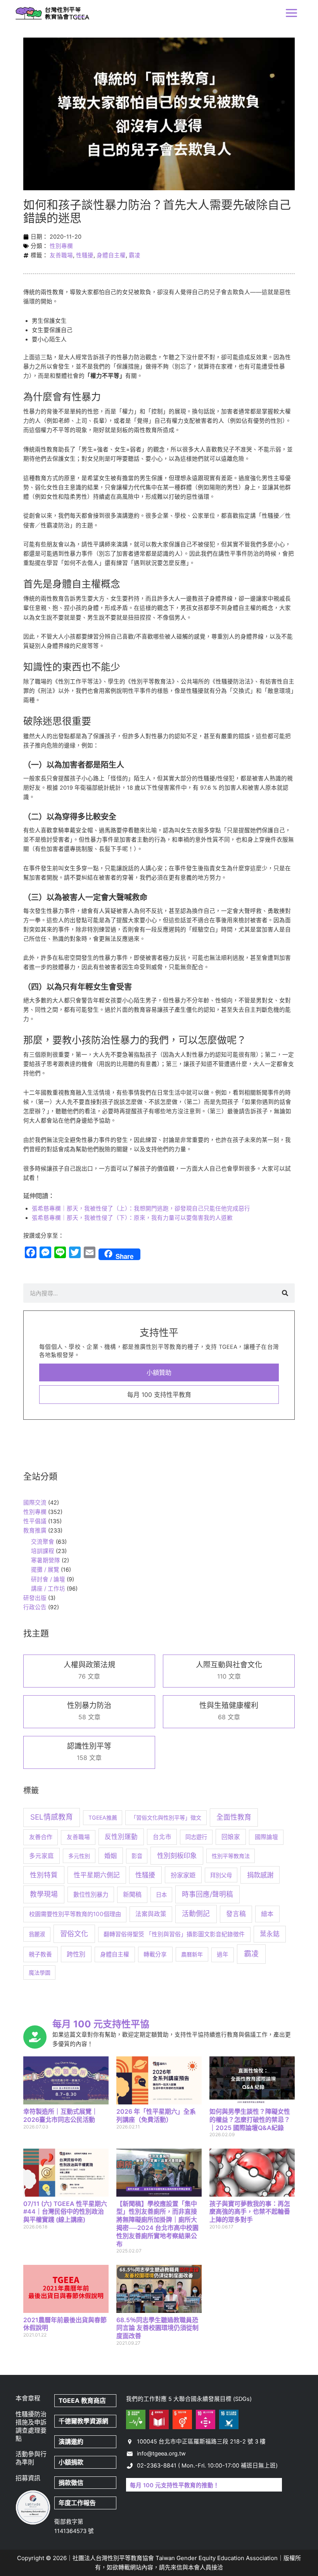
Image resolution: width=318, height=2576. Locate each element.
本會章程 (28, 2398)
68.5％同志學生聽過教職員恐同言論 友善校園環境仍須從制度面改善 (157, 2328)
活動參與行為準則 (31, 2458)
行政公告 (35, 1607)
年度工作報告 (77, 2503)
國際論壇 (266, 1837)
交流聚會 (43, 1542)
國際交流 (35, 1503)
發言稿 (236, 1914)
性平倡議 (35, 1521)
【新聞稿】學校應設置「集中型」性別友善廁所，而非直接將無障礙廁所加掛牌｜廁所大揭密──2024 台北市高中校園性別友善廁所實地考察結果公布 (157, 2224)
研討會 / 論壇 (48, 1579)
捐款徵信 (71, 2483)
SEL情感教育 (52, 1817)
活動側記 (196, 1914)
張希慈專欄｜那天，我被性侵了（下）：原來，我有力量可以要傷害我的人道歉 (132, 1218)
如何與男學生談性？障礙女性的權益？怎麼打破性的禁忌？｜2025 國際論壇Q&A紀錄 (250, 2120)
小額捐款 (71, 2462)
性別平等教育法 (231, 1856)
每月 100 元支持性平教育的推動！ (175, 2485)
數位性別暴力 (91, 1895)
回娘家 (231, 1837)
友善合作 (41, 1837)
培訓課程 (43, 1551)
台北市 (162, 1837)
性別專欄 (61, 246)
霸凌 (135, 255)
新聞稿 (132, 1895)
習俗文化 (74, 1934)
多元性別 (79, 1856)
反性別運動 (121, 1837)
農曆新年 (192, 1954)
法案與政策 (151, 1914)
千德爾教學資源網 (83, 2421)
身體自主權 (111, 255)
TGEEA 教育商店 (82, 2400)
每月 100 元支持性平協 (101, 2024)
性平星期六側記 (97, 1875)
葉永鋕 (270, 1934)
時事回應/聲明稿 (207, 1894)
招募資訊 (28, 2478)
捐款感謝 (260, 1875)
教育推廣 (35, 1531)
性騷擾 (85, 255)
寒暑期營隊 (46, 1560)
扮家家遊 (183, 1875)
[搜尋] (285, 1293)
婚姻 (111, 1856)
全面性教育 (234, 1817)
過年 (223, 1954)
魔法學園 (40, 1972)
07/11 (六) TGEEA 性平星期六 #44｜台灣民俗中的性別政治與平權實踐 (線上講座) (65, 2212)
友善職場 (61, 255)
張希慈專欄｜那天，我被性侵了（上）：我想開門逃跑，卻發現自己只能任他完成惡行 (141, 1209)
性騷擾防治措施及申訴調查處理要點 (31, 2426)
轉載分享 (155, 1954)
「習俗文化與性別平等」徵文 (166, 1817)
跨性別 (76, 1954)
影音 (137, 1856)
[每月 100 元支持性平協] (35, 2037)
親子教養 (40, 1954)
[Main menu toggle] (291, 13)
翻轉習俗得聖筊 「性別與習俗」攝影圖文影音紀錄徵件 (174, 1934)
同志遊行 (196, 1837)
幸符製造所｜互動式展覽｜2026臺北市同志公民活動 (60, 2115)
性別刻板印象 (177, 1855)
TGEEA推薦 (103, 1817)
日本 (161, 1895)
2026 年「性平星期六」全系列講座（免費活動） (156, 2115)
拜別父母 (221, 1875)
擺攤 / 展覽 (45, 1570)
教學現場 (44, 1894)
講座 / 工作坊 (48, 1589)
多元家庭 (41, 1856)
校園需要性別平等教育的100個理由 (75, 1914)
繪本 (267, 1914)
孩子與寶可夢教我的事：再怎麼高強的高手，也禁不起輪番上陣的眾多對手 (250, 2212)
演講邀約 (71, 2442)
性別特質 (44, 1875)
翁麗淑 (37, 1934)
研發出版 (35, 1598)
